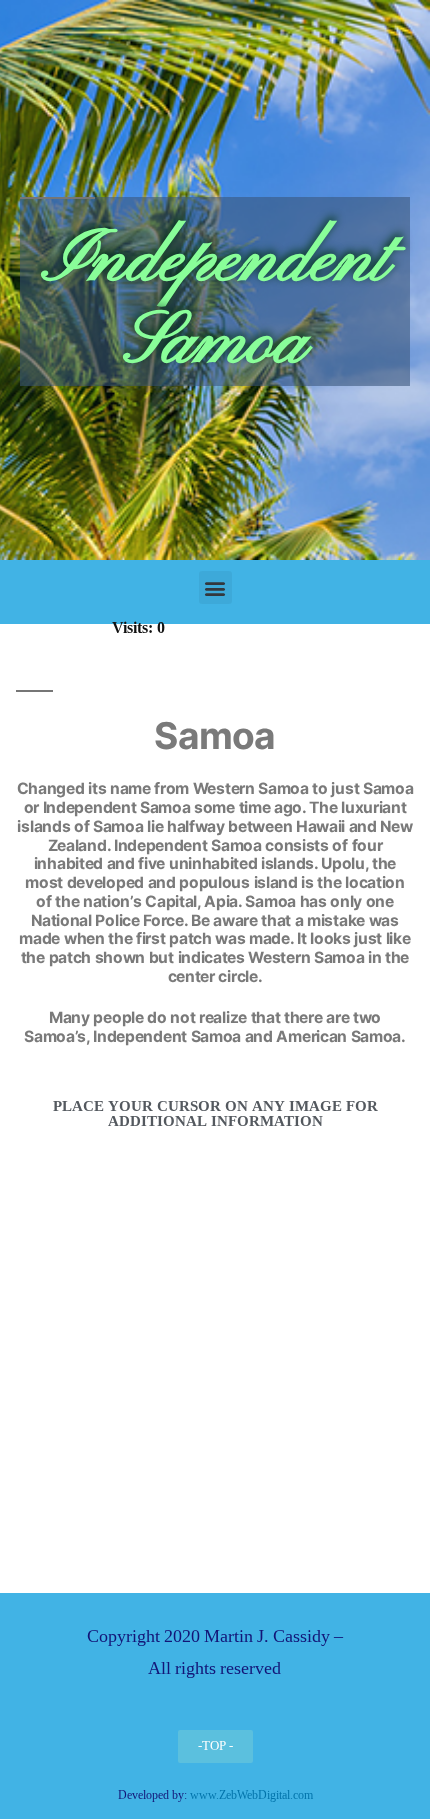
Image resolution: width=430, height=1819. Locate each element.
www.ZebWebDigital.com (251, 1795)
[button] (215, 587)
